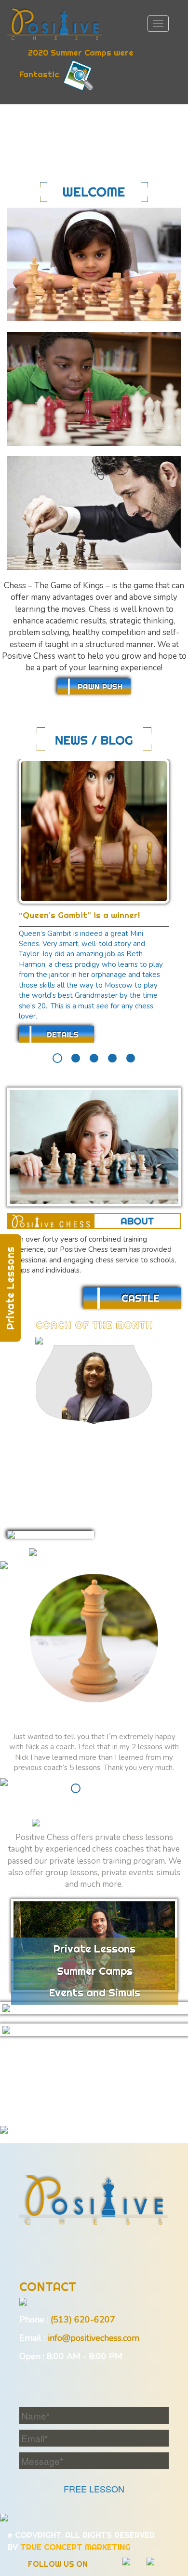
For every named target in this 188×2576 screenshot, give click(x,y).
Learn (91, 2068)
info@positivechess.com (94, 2338)
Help (79, 2087)
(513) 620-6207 (83, 2320)
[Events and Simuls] (94, 2030)
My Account (70, 2105)
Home (52, 2068)
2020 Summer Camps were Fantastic (76, 64)
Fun (48, 2087)
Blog (114, 2087)
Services (138, 2068)
